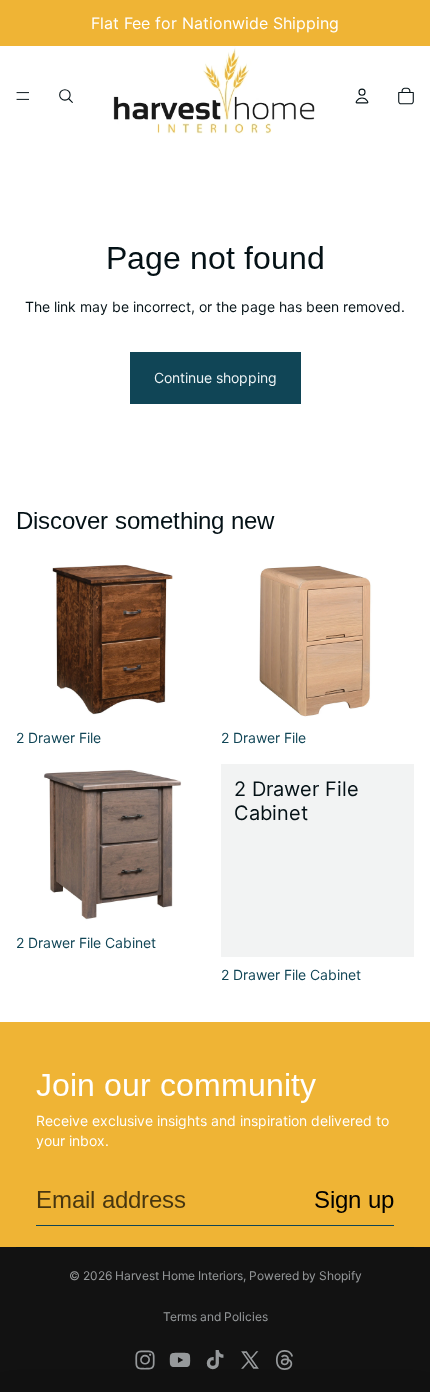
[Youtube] (180, 1360)
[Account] (362, 96)
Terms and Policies (215, 1316)
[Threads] (285, 1360)
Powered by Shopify (305, 1275)
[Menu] (23, 96)
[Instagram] (145, 1360)
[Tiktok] (215, 1360)
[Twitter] (250, 1360)
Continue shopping (215, 377)
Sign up (354, 1199)
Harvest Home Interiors (179, 1275)
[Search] (66, 96)
